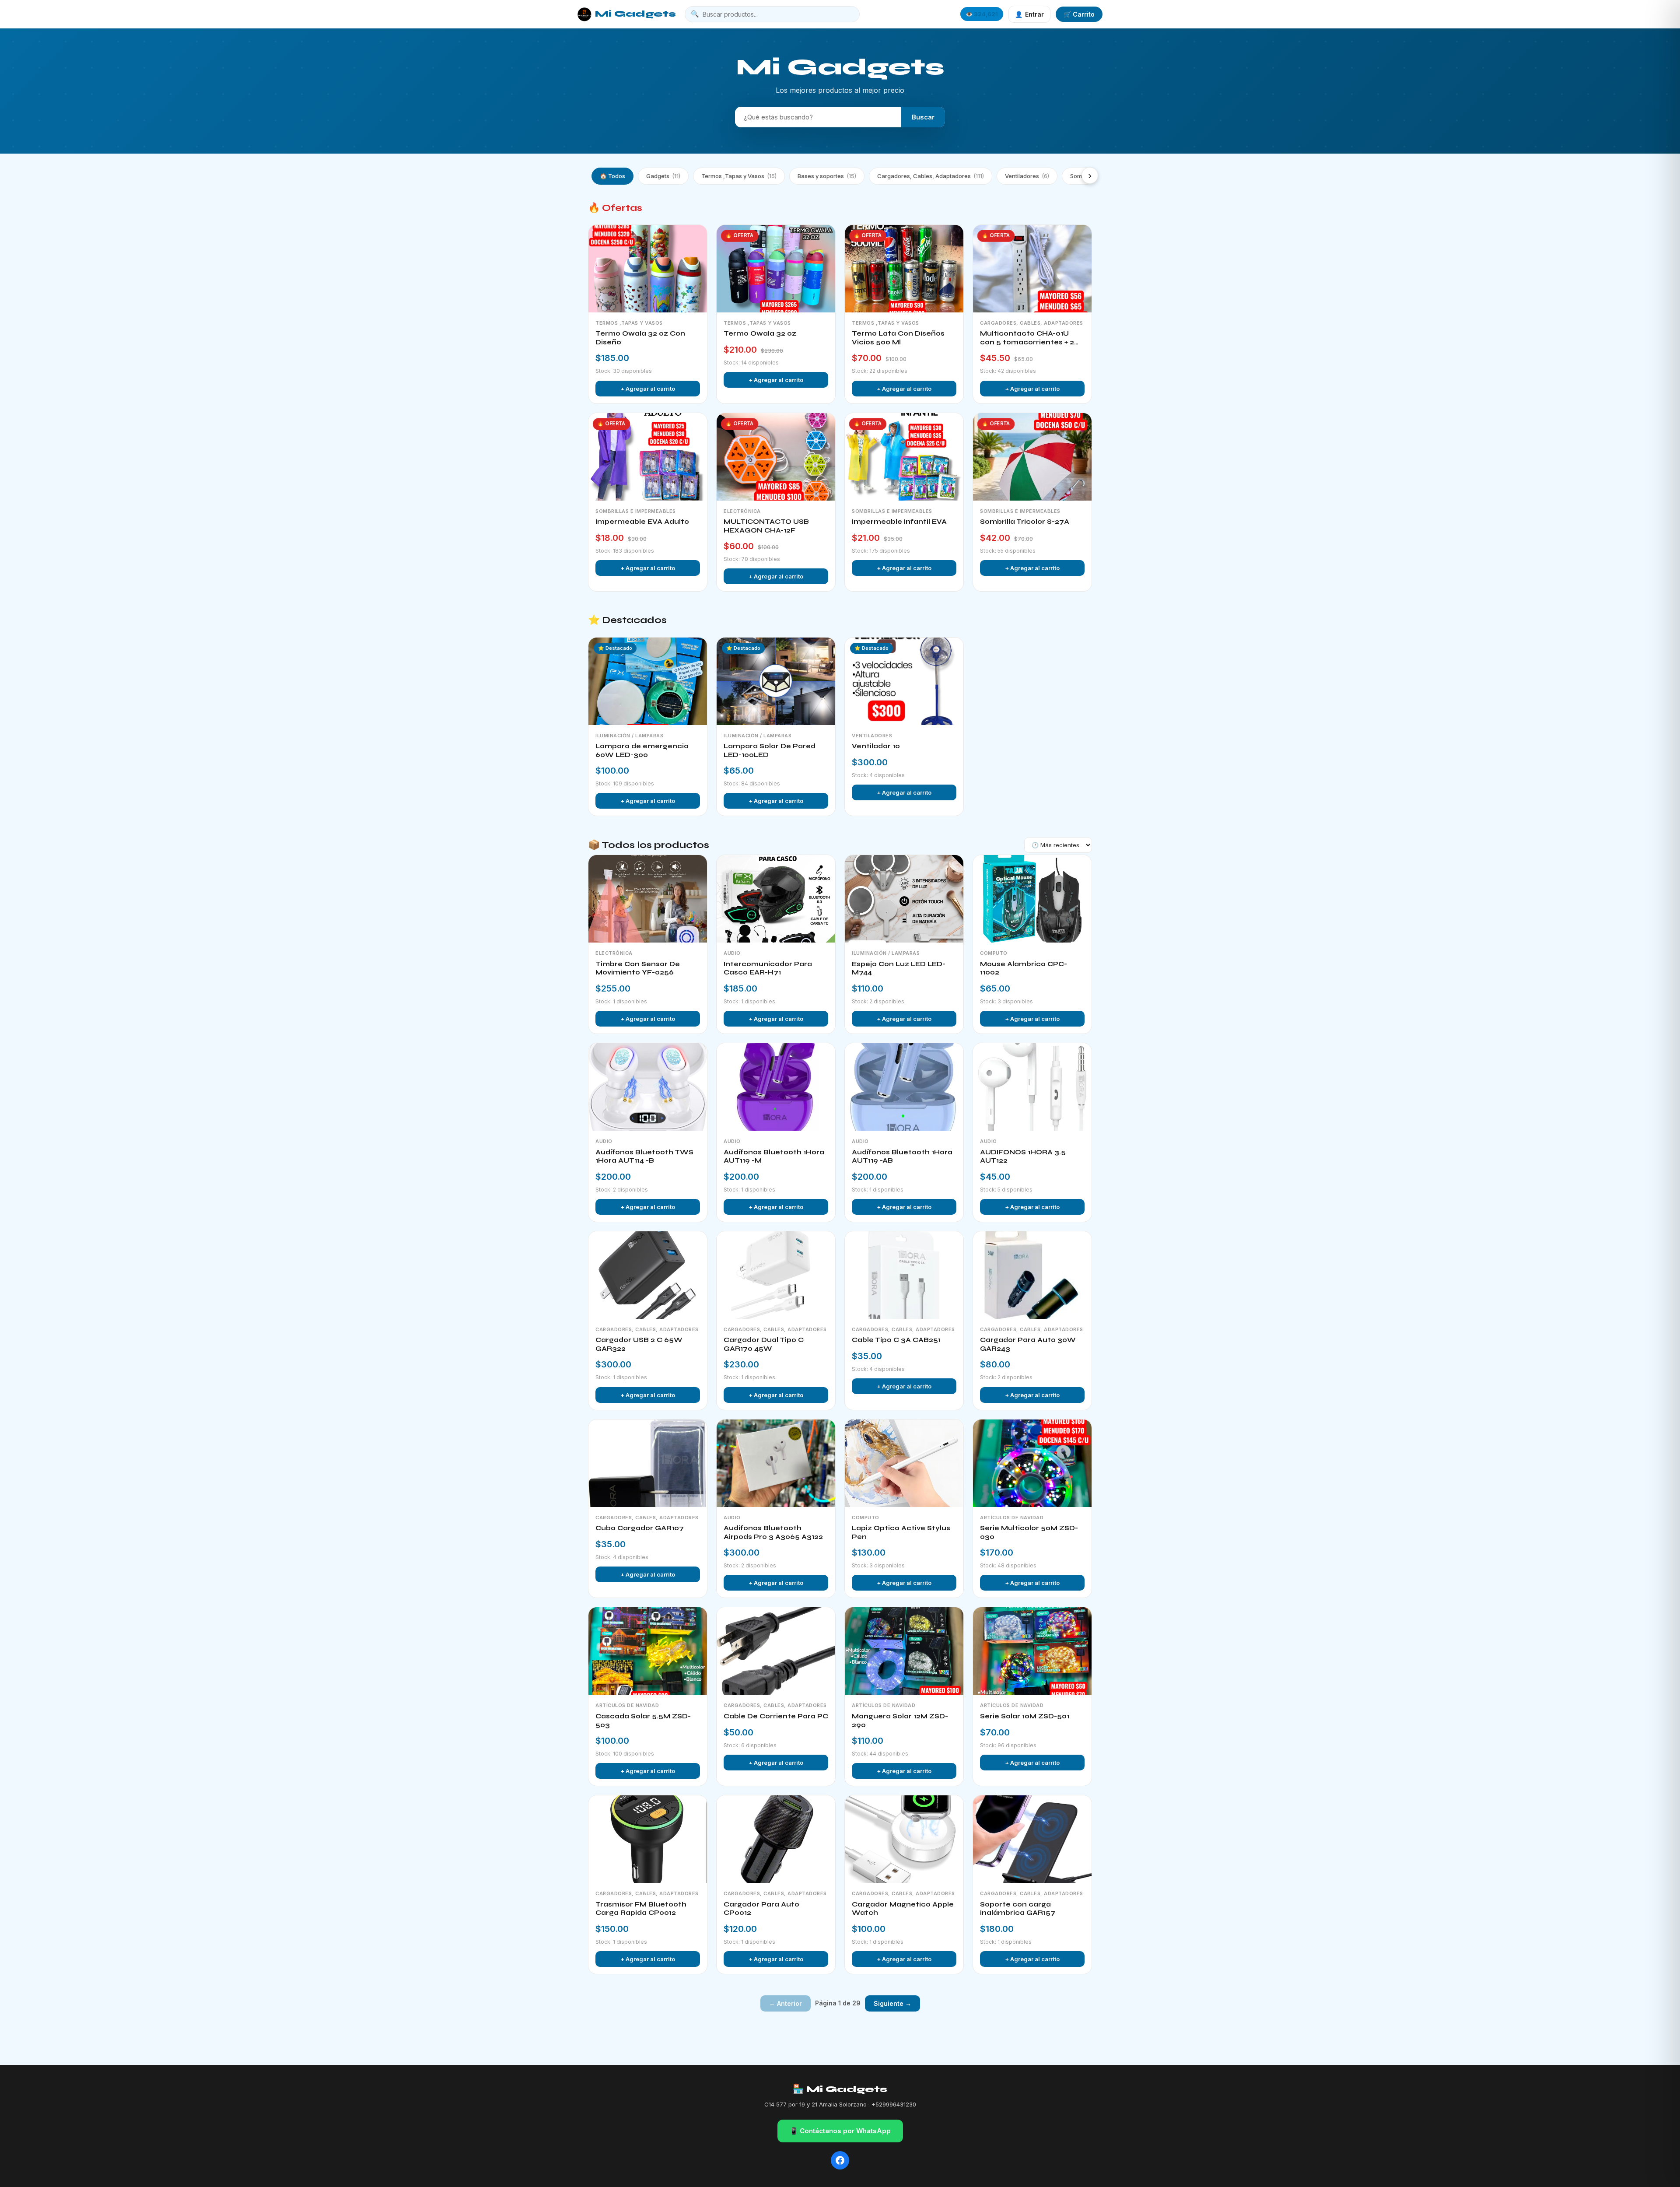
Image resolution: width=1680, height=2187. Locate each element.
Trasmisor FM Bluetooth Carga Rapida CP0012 (641, 1909)
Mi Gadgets (635, 14)
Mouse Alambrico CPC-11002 (1024, 968)
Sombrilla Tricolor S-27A (1025, 522)
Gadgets (663, 176)
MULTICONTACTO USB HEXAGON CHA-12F (766, 526)
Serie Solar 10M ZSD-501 (1025, 1716)
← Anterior (786, 2003)
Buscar (923, 117)
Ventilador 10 (876, 746)
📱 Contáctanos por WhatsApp (840, 2131)
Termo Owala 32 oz (760, 333)
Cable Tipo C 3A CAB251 (896, 1340)
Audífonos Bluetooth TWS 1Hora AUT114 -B (644, 1157)
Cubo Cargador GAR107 (640, 1528)
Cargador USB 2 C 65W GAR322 (639, 1344)
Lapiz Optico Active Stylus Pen (901, 1532)
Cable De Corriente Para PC (776, 1716)
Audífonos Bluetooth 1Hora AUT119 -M (774, 1157)
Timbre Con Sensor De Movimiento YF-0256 (638, 968)
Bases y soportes (827, 176)
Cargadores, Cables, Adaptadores (931, 176)
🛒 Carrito (1079, 14)
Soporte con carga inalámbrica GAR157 (1018, 1909)
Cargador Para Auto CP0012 (761, 1909)
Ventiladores (1027, 176)
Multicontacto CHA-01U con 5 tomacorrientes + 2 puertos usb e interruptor (1028, 338)
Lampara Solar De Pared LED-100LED (770, 750)
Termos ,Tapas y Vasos (739, 176)
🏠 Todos (612, 176)
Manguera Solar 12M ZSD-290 (900, 1721)
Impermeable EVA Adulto (642, 522)
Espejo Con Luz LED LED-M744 (899, 968)
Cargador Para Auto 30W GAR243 (1028, 1344)
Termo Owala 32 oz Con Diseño (640, 338)
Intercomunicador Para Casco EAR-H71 (768, 968)
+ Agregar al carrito (648, 389)
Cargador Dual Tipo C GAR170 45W (764, 1344)
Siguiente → (892, 2003)
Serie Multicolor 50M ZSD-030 (1029, 1532)
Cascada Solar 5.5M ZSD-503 (643, 1721)
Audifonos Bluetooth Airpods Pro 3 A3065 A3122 (773, 1532)
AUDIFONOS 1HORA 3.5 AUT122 (1023, 1157)
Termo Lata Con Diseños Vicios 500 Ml (898, 338)
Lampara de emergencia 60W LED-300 (642, 750)
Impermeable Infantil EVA (899, 522)
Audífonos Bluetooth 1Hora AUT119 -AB (902, 1157)
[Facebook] (840, 2160)
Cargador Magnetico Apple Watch (903, 1909)
